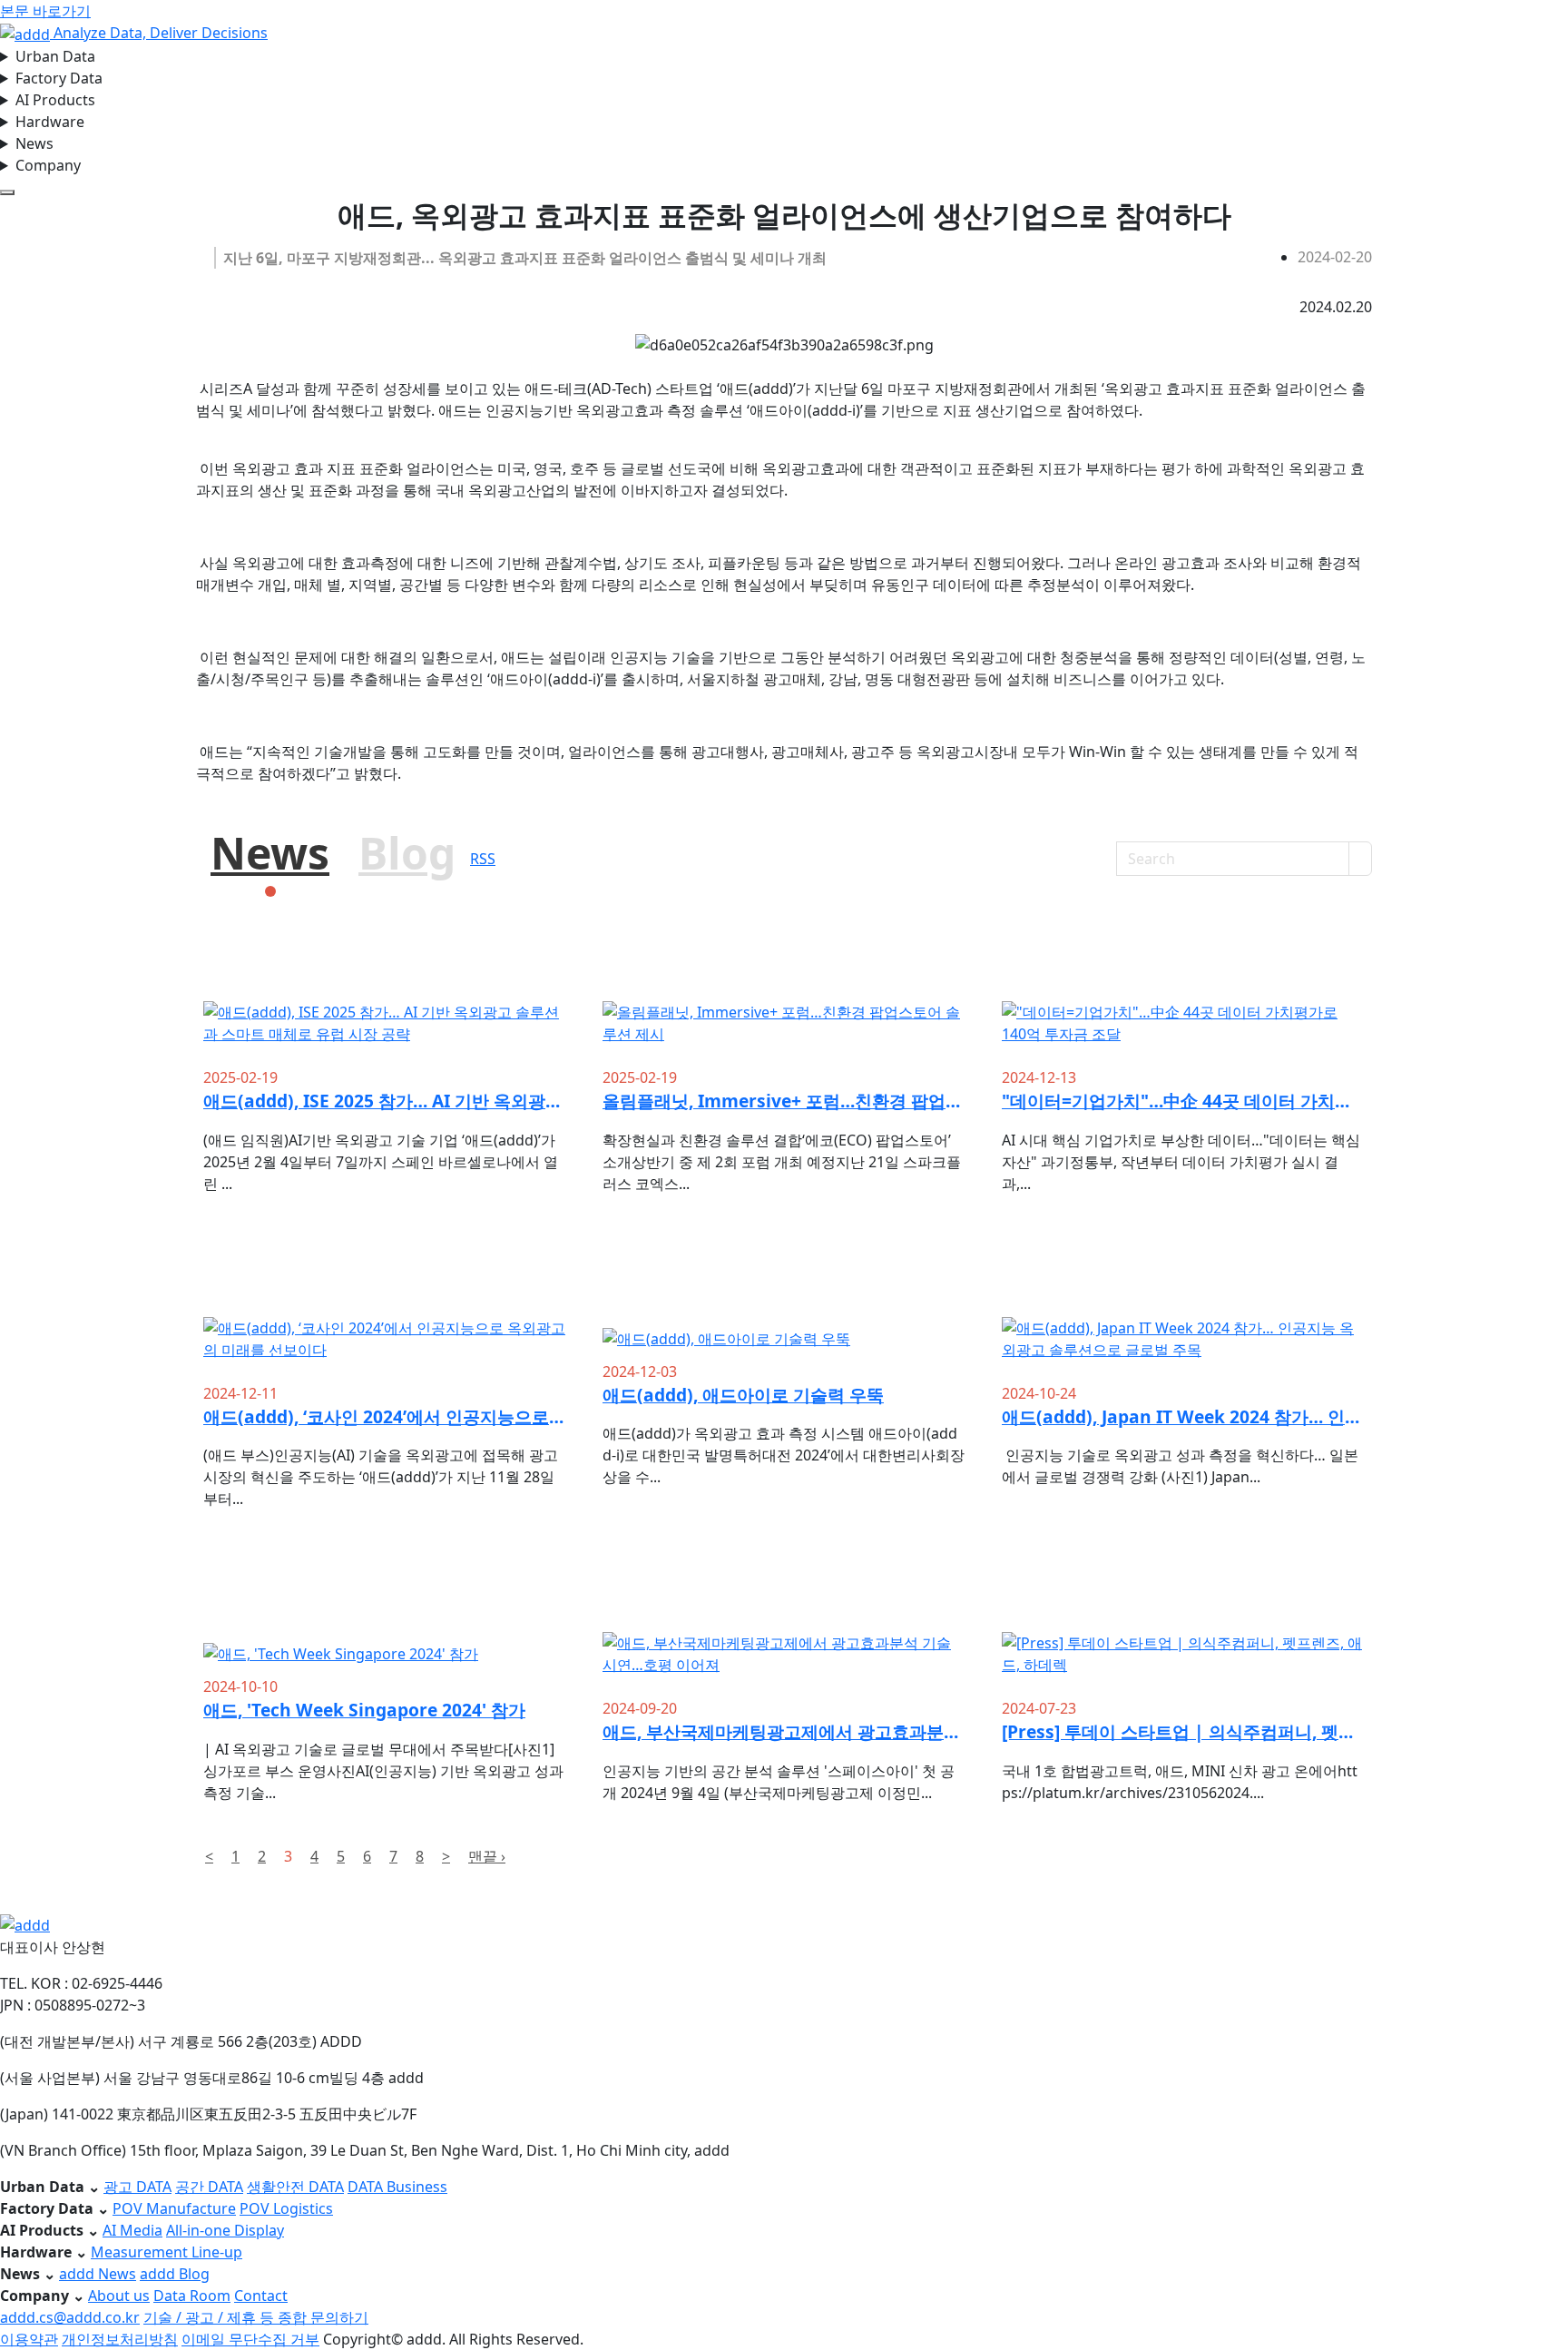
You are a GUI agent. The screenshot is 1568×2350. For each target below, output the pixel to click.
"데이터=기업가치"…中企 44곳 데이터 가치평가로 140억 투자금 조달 (1183, 1101)
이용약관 (29, 2339)
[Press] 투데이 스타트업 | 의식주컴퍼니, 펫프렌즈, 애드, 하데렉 (1183, 1731)
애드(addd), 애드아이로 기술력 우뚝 (743, 1395)
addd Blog (175, 2274)
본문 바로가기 (45, 11)
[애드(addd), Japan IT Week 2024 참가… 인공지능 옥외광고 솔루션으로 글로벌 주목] (1183, 1314)
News (34, 143)
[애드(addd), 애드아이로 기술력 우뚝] (784, 1303)
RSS (483, 859)
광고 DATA (137, 2187)
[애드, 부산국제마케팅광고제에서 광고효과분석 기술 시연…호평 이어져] (784, 1629)
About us (119, 2296)
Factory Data (59, 78)
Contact (261, 2296)
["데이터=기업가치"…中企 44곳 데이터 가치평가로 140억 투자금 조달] (1183, 998)
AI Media (132, 2230)
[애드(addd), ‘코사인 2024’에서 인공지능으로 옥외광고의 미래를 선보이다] (385, 1314)
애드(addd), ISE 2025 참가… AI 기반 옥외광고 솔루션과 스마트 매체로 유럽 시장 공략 (385, 1101)
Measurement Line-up (167, 2252)
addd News (98, 2274)
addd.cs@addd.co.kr (70, 2317)
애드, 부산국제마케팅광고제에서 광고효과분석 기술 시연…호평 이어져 (784, 1731)
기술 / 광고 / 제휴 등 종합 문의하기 (256, 2317)
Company (48, 165)
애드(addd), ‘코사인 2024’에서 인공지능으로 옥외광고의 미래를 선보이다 (385, 1416)
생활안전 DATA (295, 2187)
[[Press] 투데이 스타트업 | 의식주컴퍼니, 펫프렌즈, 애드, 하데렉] (1183, 1629)
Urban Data (55, 56)
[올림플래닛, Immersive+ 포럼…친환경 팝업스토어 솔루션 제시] (784, 998)
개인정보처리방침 (120, 2339)
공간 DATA (209, 2187)
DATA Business (397, 2187)
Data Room (192, 2296)
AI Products (55, 100)
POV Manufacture (174, 2208)
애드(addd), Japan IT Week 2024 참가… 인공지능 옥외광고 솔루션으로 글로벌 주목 (1183, 1416)
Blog (407, 853)
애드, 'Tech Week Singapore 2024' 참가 (364, 1710)
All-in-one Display (225, 2230)
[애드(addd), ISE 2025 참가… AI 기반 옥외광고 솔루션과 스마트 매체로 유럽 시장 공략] (385, 998)
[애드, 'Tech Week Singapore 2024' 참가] (385, 1618)
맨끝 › (487, 1856)
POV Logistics (286, 2208)
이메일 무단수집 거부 (250, 2339)
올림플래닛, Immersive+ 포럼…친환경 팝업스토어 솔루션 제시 (784, 1101)
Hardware (50, 122)
